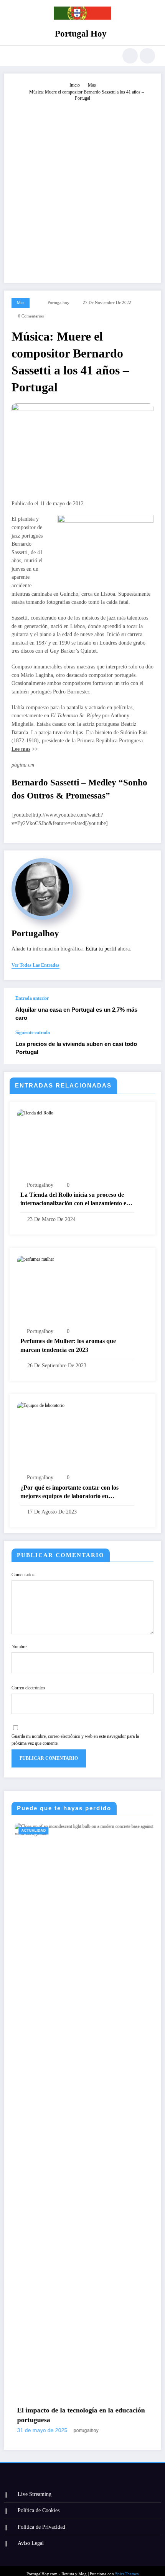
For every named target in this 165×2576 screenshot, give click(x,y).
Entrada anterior (32, 998)
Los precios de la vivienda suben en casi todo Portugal (76, 1048)
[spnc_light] (147, 56)
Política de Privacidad (41, 2521)
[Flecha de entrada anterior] (147, 1009)
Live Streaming (35, 2488)
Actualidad (137, 1831)
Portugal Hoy (81, 34)
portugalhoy (59, 303)
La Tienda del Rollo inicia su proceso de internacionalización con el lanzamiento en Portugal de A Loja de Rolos (75, 1200)
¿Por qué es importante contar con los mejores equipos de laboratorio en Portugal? (69, 1493)
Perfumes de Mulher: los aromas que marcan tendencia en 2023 (68, 1345)
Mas (21, 303)
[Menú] (14, 56)
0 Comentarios (31, 316)
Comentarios (23, 1575)
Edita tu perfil (101, 949)
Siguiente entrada (33, 1032)
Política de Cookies (39, 2505)
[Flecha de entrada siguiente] (147, 1047)
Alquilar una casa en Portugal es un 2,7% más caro (76, 1014)
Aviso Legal (31, 2537)
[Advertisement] (82, 189)
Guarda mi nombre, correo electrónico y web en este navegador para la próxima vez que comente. (75, 1740)
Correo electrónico (28, 1688)
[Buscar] (130, 56)
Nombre (19, 1647)
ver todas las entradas (35, 965)
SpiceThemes (127, 2568)
